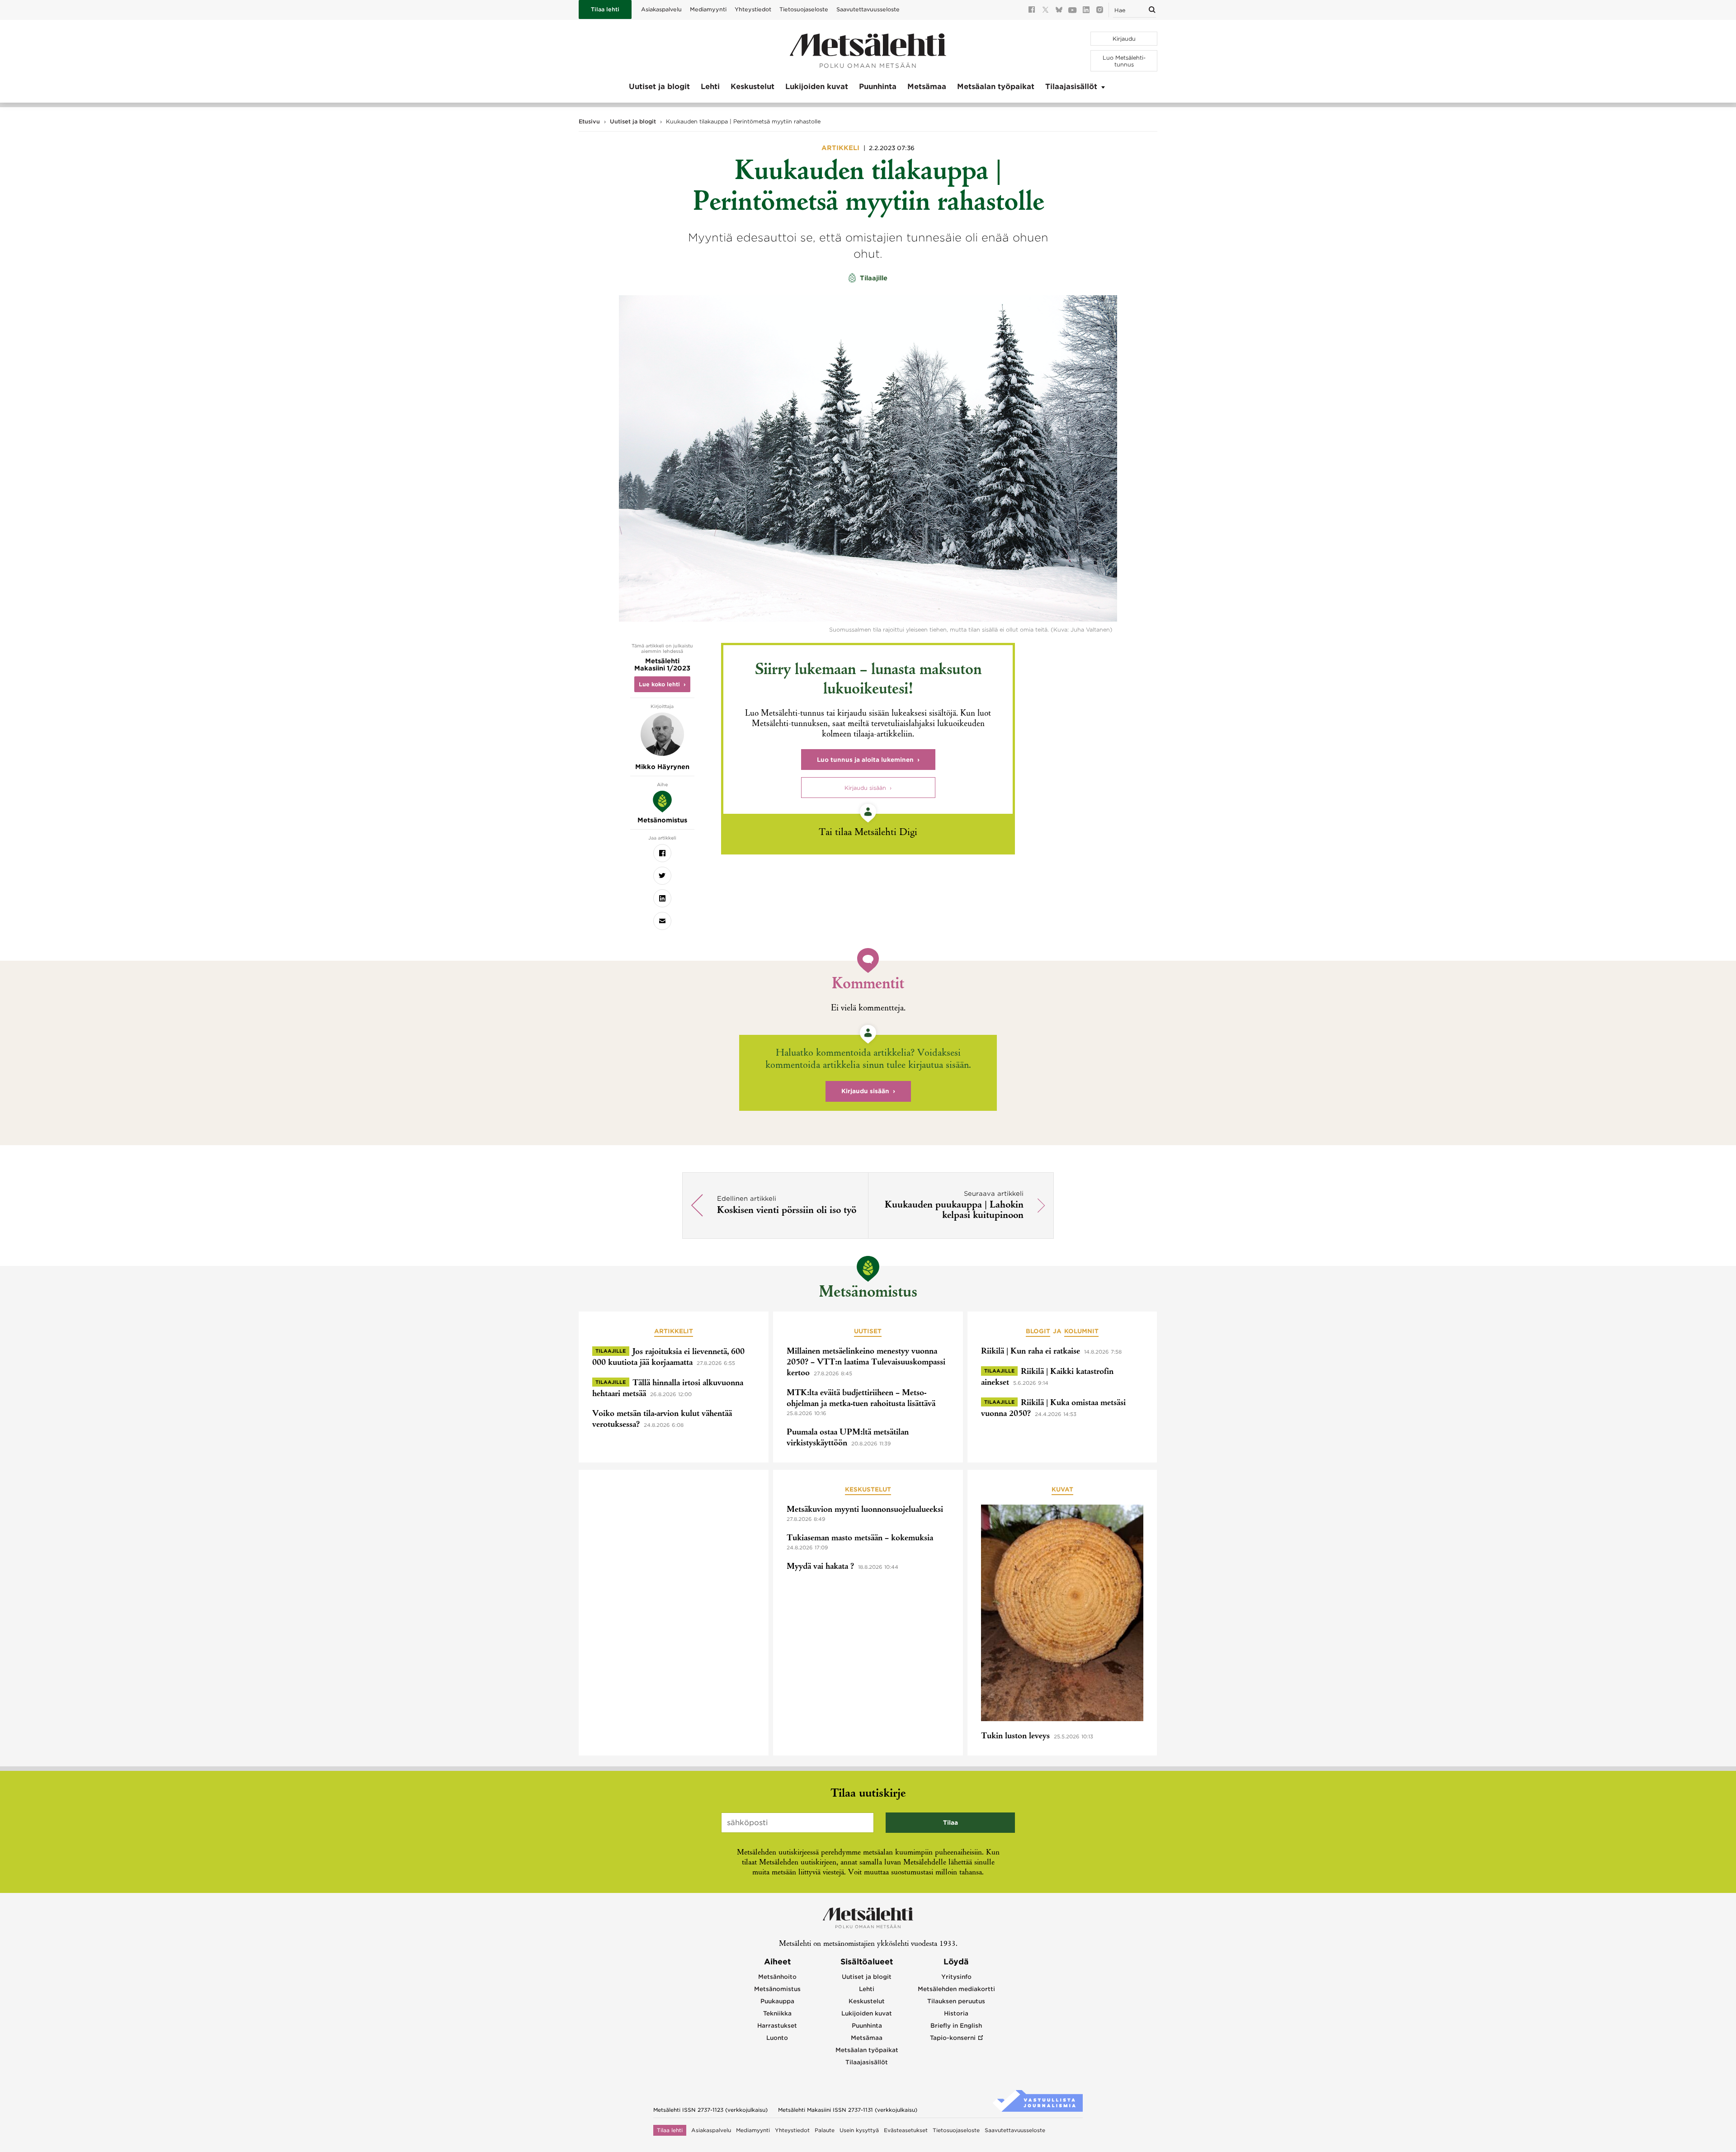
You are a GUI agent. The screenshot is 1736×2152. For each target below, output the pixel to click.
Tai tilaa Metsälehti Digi (868, 833)
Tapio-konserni (953, 2038)
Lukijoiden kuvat (817, 87)
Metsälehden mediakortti (956, 1989)
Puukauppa (777, 2001)
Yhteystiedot (753, 9)
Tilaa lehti (605, 9)
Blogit (1038, 1331)
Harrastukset (777, 2026)
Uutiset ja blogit (659, 87)
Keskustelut (752, 87)
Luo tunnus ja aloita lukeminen (865, 760)
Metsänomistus (868, 1293)
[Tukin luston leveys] (1062, 1614)
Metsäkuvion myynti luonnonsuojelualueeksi (865, 1510)
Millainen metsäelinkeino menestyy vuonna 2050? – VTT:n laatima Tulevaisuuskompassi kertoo (866, 1363)
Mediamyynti (708, 9)
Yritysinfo (956, 1977)
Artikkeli (841, 148)
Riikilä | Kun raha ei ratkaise (1031, 1352)
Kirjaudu (1124, 39)
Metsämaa (927, 87)
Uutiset (868, 1331)
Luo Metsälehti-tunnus (1124, 61)
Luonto (777, 2038)
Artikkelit (674, 1331)
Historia (956, 2013)
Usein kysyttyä (859, 2130)
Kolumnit (1081, 1331)
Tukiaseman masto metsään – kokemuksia (860, 1538)
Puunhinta (878, 87)
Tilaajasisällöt (1071, 87)
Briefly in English (956, 2026)
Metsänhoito (777, 1977)
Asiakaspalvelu (661, 9)
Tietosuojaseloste (804, 9)
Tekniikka (777, 2013)
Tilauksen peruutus (956, 2001)
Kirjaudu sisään (865, 788)
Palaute (825, 2130)
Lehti (710, 87)
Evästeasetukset (906, 2130)
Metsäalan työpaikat (996, 87)
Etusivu (589, 121)
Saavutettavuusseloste (868, 9)
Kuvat (1062, 1489)
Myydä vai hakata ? (820, 1567)
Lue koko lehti (659, 684)
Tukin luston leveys (1015, 1737)
